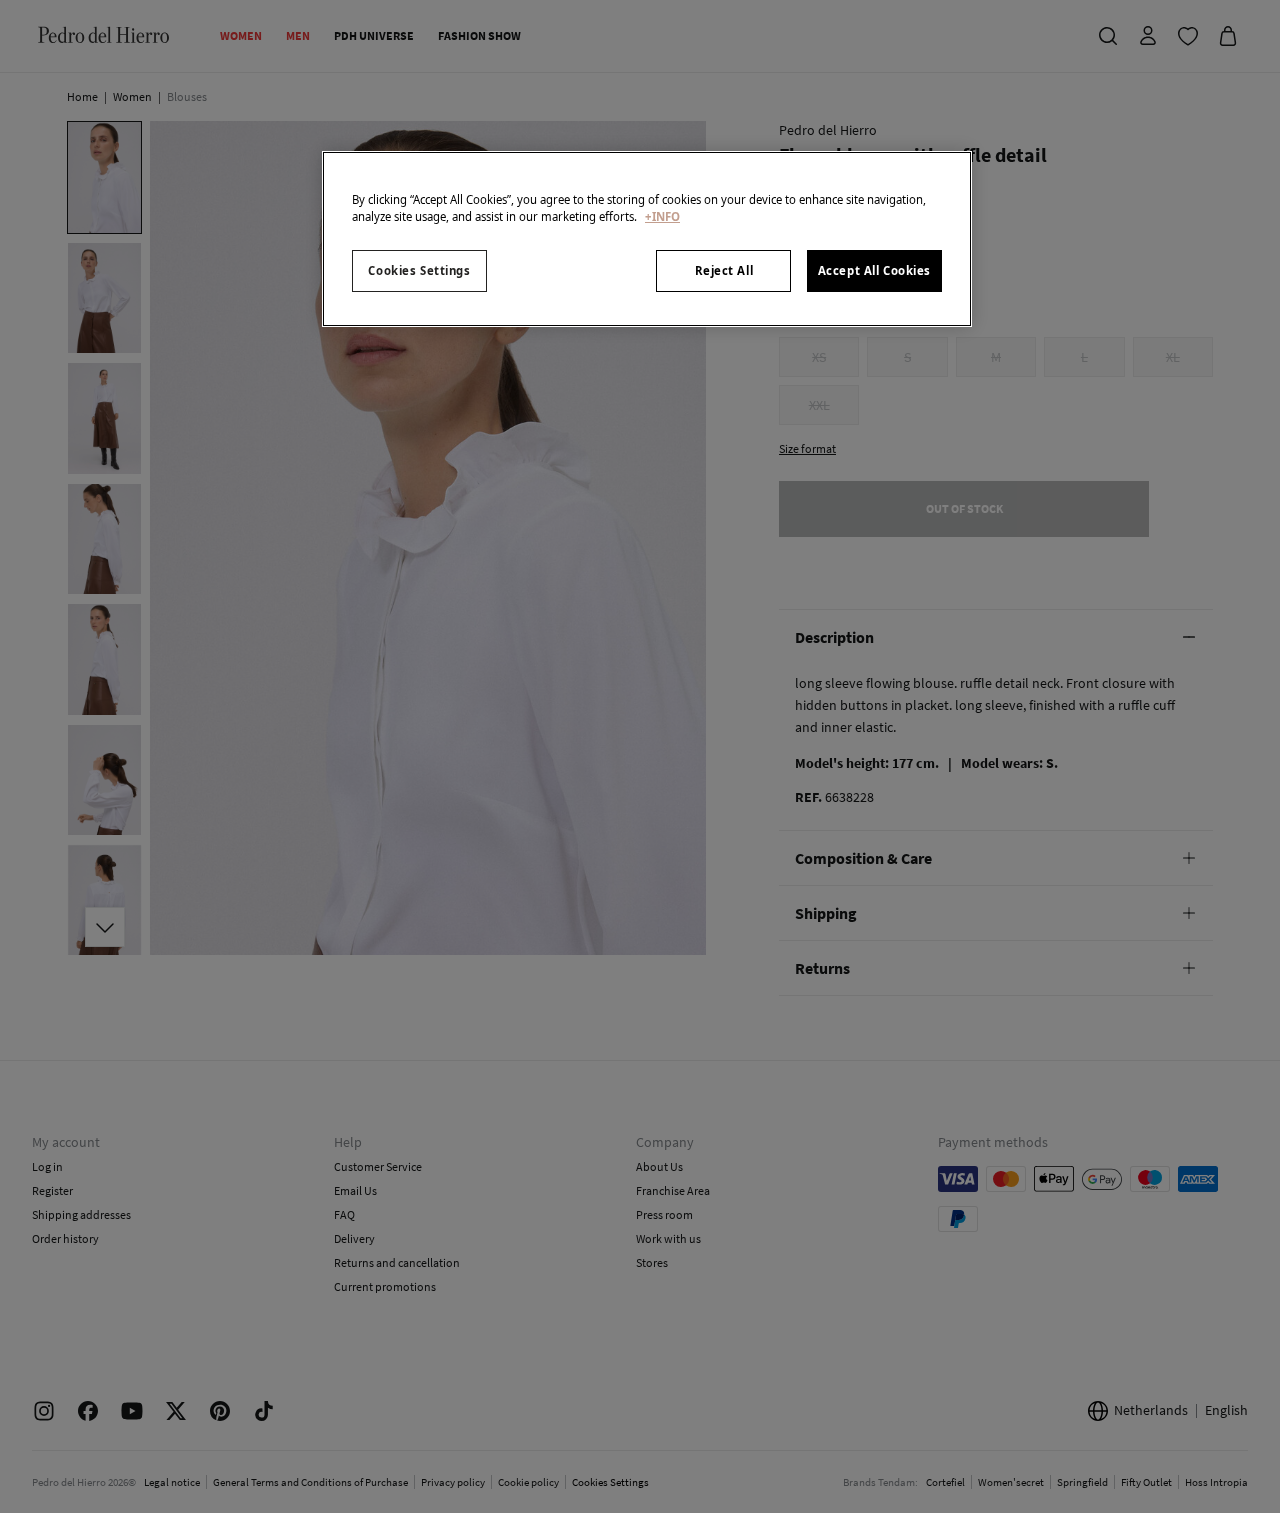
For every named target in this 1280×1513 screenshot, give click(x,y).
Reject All (724, 270)
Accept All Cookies (874, 270)
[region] (647, 239)
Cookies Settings (419, 270)
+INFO (662, 216)
